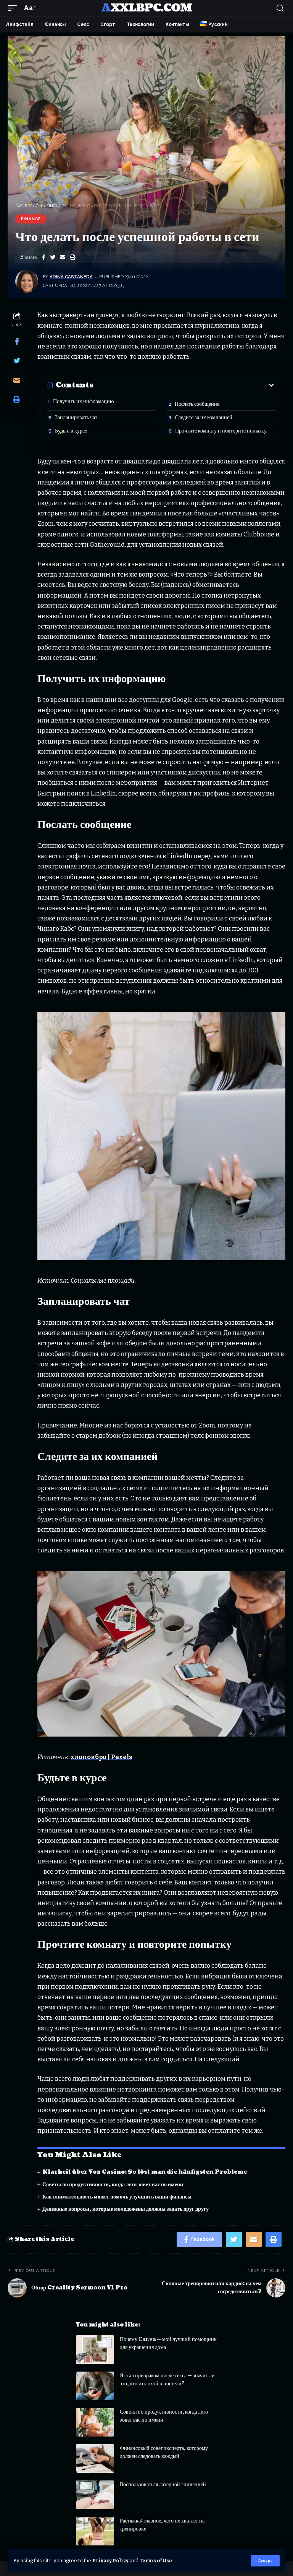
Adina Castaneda (71, 277)
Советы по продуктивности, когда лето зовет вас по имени (113, 2185)
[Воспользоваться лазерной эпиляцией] (95, 2495)
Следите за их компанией (204, 417)
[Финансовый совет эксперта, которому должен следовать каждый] (95, 2459)
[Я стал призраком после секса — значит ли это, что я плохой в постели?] (95, 2386)
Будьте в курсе (71, 431)
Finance (31, 219)
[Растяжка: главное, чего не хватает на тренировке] (95, 2531)
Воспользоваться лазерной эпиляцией (163, 2484)
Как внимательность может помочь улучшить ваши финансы (117, 2197)
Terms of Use (156, 2561)
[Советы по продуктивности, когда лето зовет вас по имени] (95, 2422)
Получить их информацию (83, 401)
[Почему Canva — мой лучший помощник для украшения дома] (95, 2350)
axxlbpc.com (146, 8)
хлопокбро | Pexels (101, 1757)
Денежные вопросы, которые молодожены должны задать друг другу (126, 2209)
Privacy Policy (110, 2561)
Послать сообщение (197, 404)
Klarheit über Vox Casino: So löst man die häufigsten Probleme (145, 2172)
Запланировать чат (76, 417)
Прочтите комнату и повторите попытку (221, 431)
